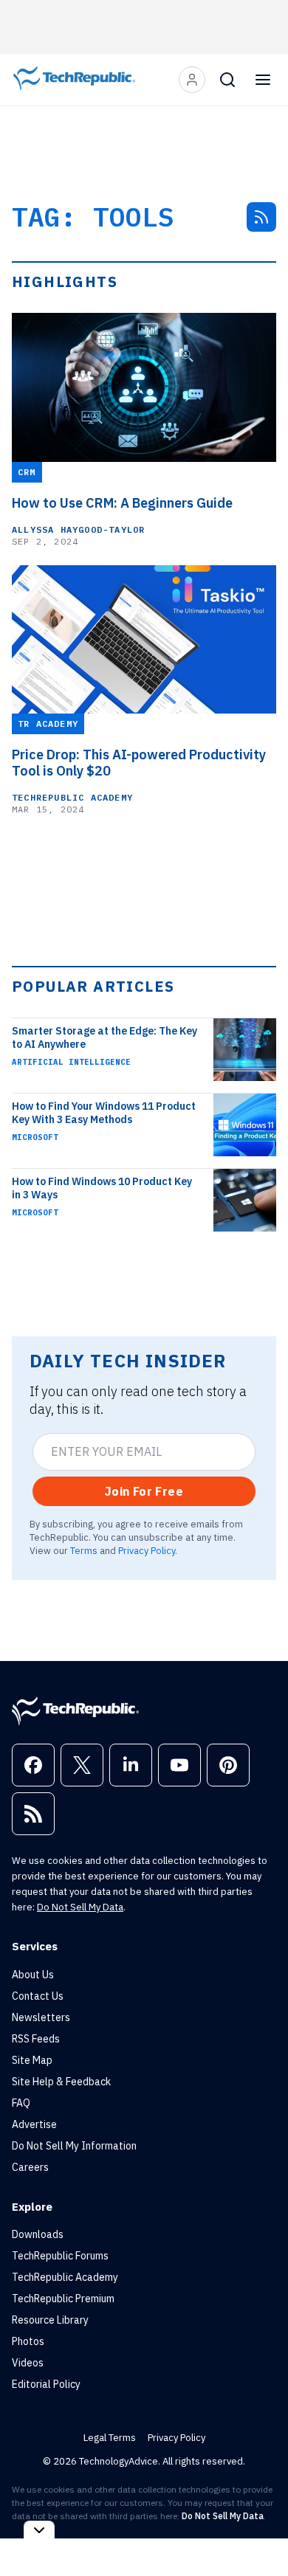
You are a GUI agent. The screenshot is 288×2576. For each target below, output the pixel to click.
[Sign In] (192, 80)
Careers (30, 2167)
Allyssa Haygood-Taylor (78, 529)
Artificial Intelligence (71, 1062)
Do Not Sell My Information (74, 2146)
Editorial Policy (46, 2384)
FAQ (21, 2103)
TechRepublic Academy (72, 797)
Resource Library (50, 2320)
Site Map (32, 2060)
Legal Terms (110, 2438)
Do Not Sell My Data (80, 1907)
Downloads (38, 2234)
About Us (33, 1975)
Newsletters (41, 2017)
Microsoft (35, 1137)
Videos (28, 2363)
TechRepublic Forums (60, 2256)
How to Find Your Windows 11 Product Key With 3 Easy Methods (104, 1113)
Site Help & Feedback (61, 2082)
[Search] (227, 80)
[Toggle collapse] (39, 2530)
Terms (84, 1550)
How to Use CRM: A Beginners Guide (122, 503)
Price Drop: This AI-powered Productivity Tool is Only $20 (139, 763)
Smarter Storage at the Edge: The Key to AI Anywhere (104, 1037)
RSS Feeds (36, 2039)
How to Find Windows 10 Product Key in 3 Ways (102, 1188)
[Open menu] (263, 80)
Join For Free (144, 1491)
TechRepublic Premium (63, 2299)
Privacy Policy (147, 1550)
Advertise (34, 2124)
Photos (28, 2341)
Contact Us (38, 1996)
